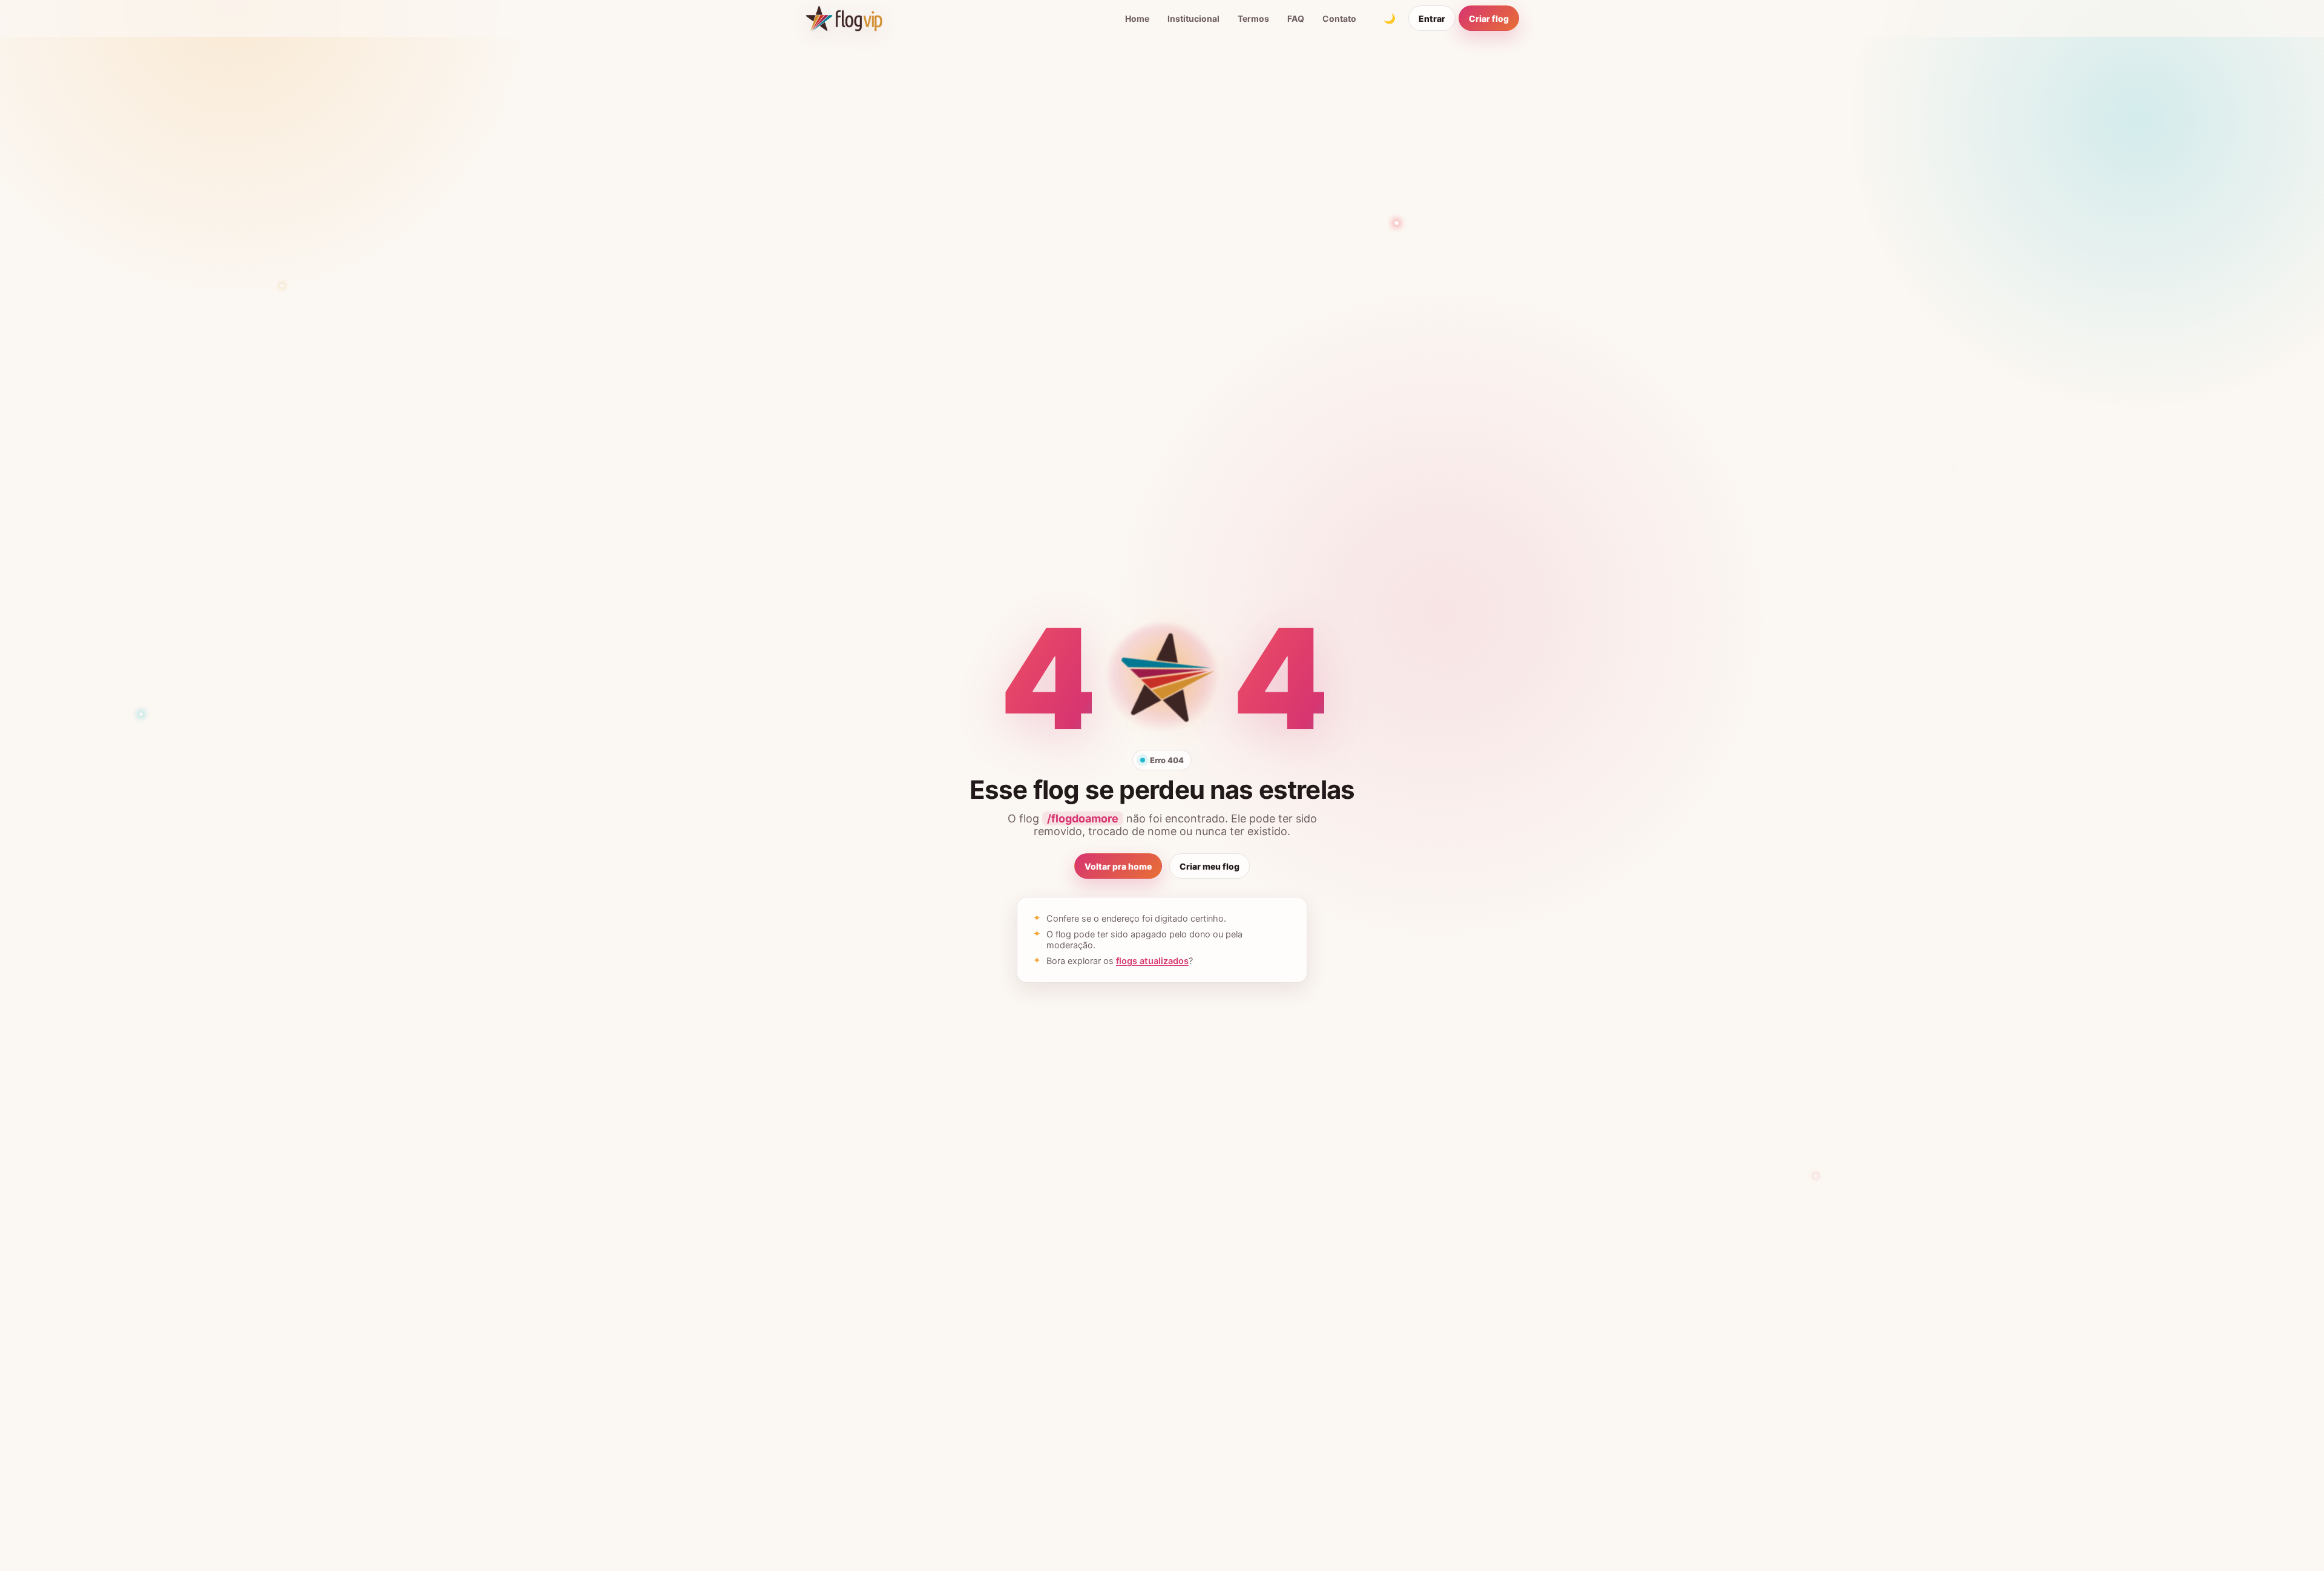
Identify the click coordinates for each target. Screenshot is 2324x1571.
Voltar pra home (1118, 866)
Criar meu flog (1210, 866)
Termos (1253, 18)
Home (1137, 18)
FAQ (1296, 18)
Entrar (1432, 18)
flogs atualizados (1152, 961)
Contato (1339, 18)
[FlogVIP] (844, 18)
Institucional (1193, 18)
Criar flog (1489, 18)
